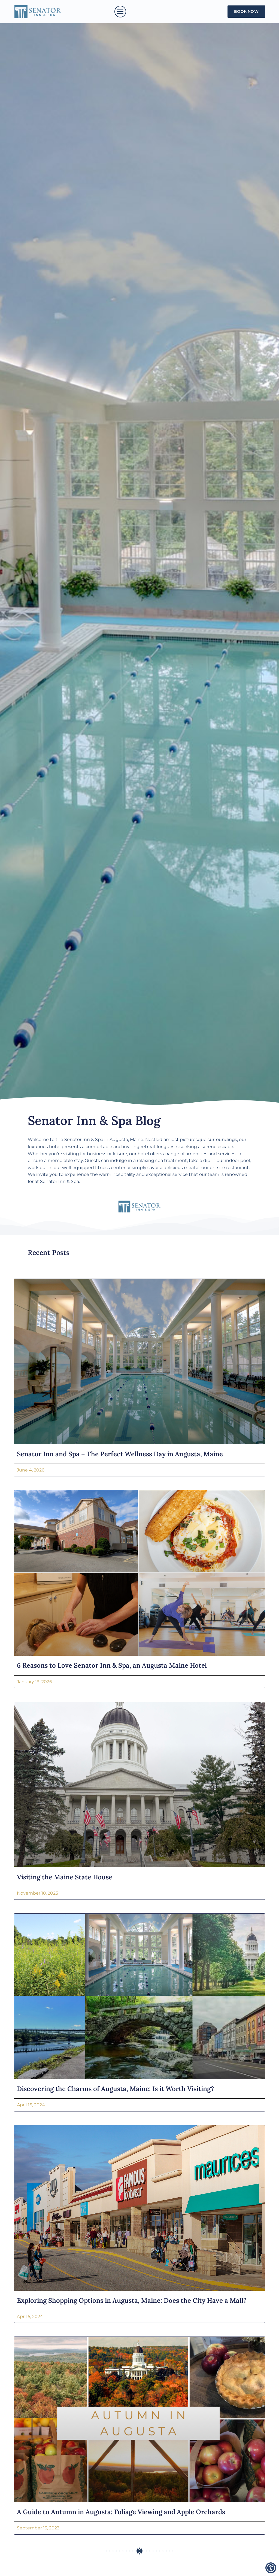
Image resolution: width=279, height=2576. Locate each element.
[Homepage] (38, 12)
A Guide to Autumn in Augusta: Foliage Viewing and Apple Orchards (121, 2512)
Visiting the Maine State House (65, 1877)
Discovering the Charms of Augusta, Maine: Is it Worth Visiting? (116, 2089)
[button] (120, 12)
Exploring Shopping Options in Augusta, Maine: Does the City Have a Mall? (132, 2300)
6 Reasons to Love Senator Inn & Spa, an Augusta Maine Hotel (112, 1665)
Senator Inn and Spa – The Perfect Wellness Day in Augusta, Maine (121, 1454)
